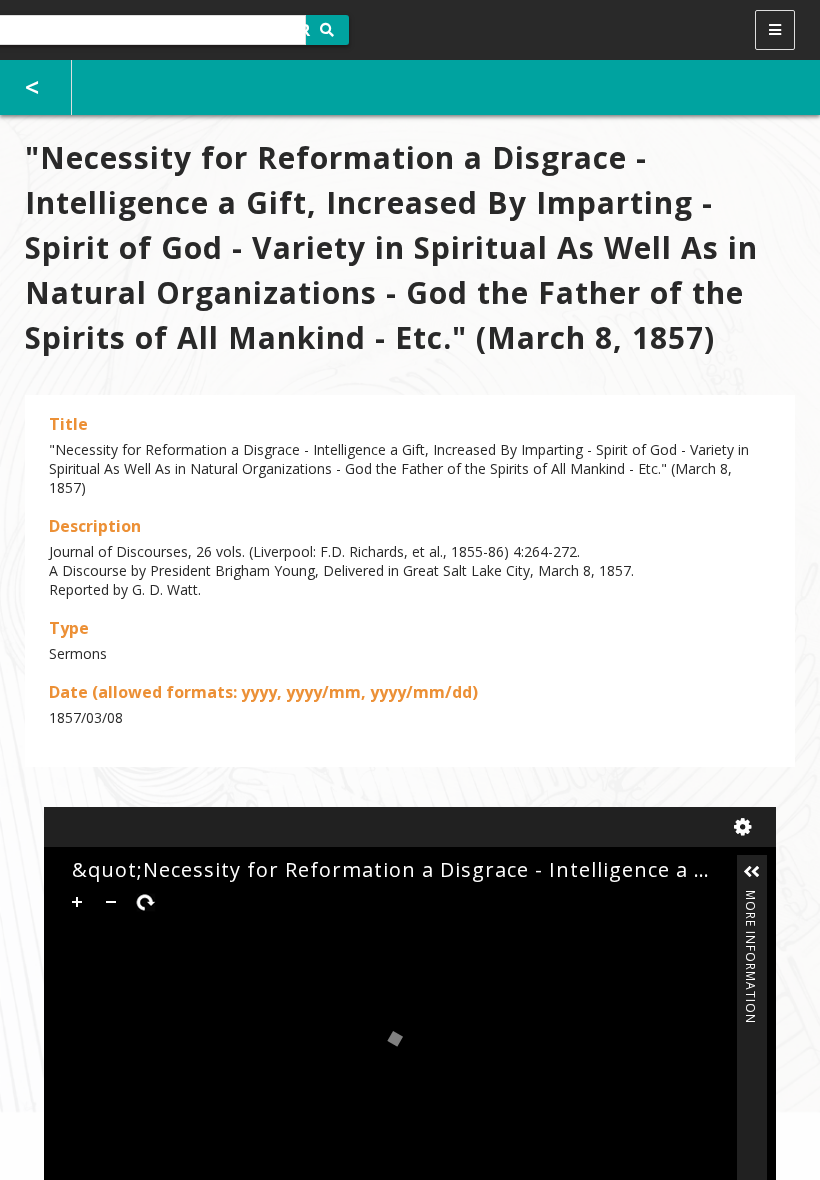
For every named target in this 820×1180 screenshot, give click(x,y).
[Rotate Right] (145, 902)
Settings (747, 827)
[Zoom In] (77, 902)
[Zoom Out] (111, 902)
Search (327, 30)
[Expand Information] (752, 872)
